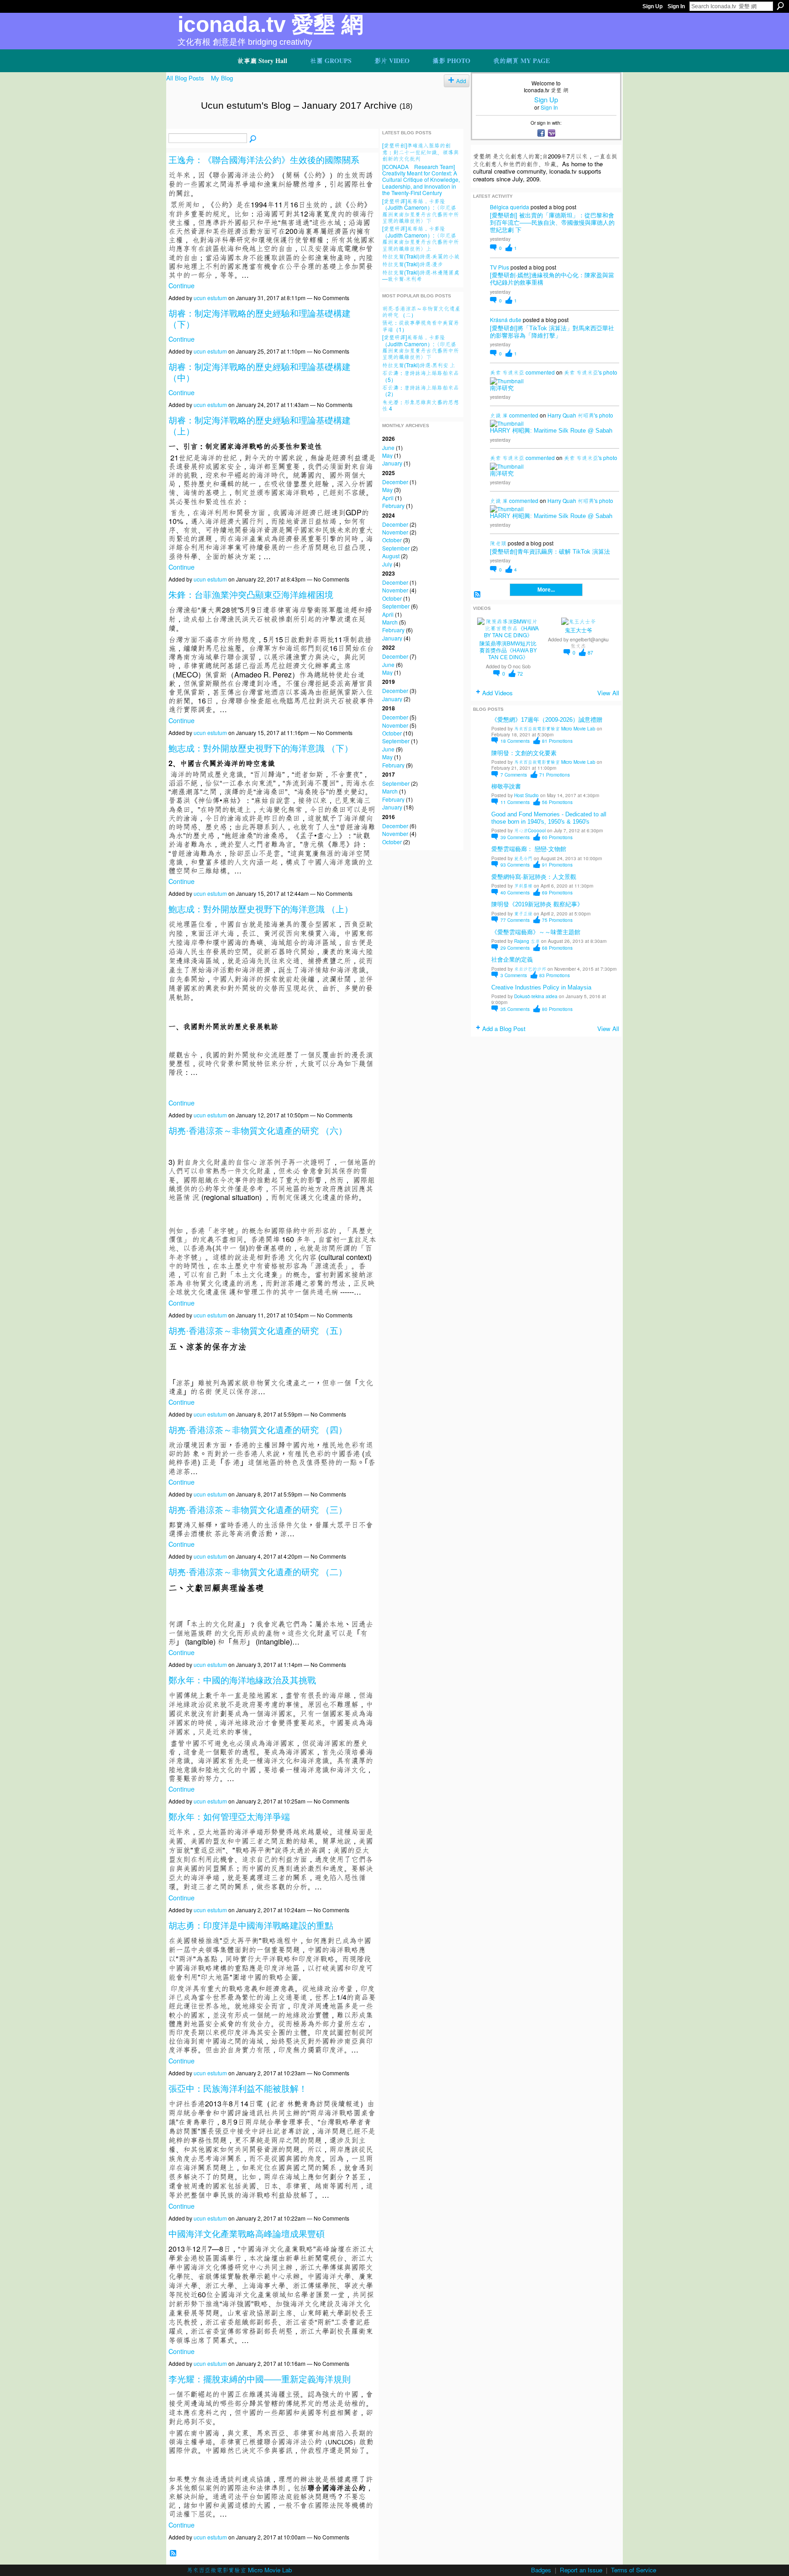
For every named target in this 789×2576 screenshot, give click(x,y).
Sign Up (652, 6)
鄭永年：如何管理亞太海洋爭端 (229, 1817)
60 (557, 837)
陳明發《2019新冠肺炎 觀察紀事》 (537, 904)
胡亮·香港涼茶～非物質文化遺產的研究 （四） (258, 1430)
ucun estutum (210, 298)
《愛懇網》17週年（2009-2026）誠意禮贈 (547, 720)
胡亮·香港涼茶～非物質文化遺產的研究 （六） (258, 1131)
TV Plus (500, 267)
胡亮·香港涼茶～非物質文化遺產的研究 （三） (258, 1510)
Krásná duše (506, 320)
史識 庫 (499, 415)
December (395, 482)
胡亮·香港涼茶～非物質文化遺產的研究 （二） (258, 1572)
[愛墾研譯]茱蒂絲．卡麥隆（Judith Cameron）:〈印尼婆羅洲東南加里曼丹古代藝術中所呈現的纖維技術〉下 (421, 211)
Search (780, 6)
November (395, 532)
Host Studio (526, 795)
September (396, 548)
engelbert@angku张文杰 (589, 642)
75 (557, 920)
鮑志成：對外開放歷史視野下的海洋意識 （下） (261, 748)
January (392, 463)
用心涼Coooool (530, 830)
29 (515, 948)
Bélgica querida (510, 207)
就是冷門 (523, 858)
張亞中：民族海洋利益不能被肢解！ (238, 2089)
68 (557, 948)
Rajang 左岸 (527, 941)
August (391, 556)
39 (515, 837)
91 (557, 865)
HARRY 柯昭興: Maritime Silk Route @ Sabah (551, 431)
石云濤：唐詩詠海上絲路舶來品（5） (421, 376)
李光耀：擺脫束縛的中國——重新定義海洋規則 (260, 2379)
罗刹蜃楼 (523, 886)
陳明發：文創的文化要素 (524, 753)
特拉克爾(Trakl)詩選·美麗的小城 (421, 256)
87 (590, 653)
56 (557, 802)
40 (515, 892)
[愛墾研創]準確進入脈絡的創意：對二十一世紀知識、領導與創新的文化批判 (421, 152)
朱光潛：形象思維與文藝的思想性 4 (421, 405)
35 (515, 1009)
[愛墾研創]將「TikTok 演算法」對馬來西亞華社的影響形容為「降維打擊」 (552, 332)
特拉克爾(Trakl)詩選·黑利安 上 (419, 365)
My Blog (222, 78)
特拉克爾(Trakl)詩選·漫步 (413, 264)
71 (555, 775)
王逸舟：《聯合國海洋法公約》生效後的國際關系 (264, 160)
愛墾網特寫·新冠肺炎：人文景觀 (534, 877)
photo (610, 372)
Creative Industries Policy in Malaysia (541, 987)
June (388, 447)
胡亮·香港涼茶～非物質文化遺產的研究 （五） (258, 1331)
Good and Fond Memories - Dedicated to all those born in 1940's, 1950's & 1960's (549, 818)
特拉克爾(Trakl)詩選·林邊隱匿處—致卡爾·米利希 (421, 275)
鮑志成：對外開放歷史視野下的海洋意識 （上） (261, 909)
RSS (173, 2553)
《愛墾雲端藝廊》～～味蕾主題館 (536, 932)
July (387, 564)
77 (515, 920)
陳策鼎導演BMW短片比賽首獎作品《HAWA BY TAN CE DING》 (508, 651)
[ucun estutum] (181, 125)
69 (557, 892)
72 (520, 674)
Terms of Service (634, 2570)
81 (557, 741)
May (387, 455)
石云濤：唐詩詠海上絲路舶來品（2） (421, 390)
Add (461, 81)
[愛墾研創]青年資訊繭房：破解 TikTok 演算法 (550, 552)
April (388, 498)
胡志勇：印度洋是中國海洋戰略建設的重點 (251, 1926)
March (390, 622)
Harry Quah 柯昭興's (573, 415)
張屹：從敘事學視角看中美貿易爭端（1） (421, 325)
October (392, 540)
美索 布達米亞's (583, 372)
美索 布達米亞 (507, 372)
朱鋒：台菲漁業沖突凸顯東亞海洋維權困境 (251, 595)
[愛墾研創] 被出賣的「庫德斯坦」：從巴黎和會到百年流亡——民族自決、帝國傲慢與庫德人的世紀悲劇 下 (552, 223)
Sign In (676, 6)
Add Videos (497, 693)
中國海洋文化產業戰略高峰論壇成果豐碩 (247, 2234)
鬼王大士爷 (579, 630)
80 (557, 1009)
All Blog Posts (185, 78)
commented (540, 372)
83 (555, 975)
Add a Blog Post (504, 1029)
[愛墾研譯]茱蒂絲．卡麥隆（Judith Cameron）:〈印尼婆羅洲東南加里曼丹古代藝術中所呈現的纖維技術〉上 (421, 238)
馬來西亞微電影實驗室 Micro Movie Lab (555, 728)
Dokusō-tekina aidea (536, 996)
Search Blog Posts (253, 139)
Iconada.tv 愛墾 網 (271, 24)
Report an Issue (581, 2570)
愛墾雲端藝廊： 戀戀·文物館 (529, 849)
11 (515, 802)
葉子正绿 (523, 913)
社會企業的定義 (512, 960)
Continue (181, 285)
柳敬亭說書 (506, 786)
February (393, 505)
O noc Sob (519, 666)
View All (608, 693)
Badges (541, 2570)
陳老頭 (498, 543)
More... (546, 590)
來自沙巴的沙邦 (530, 969)
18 (515, 741)
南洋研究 (502, 388)
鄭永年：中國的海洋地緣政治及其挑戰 (242, 1680)
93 (515, 865)
